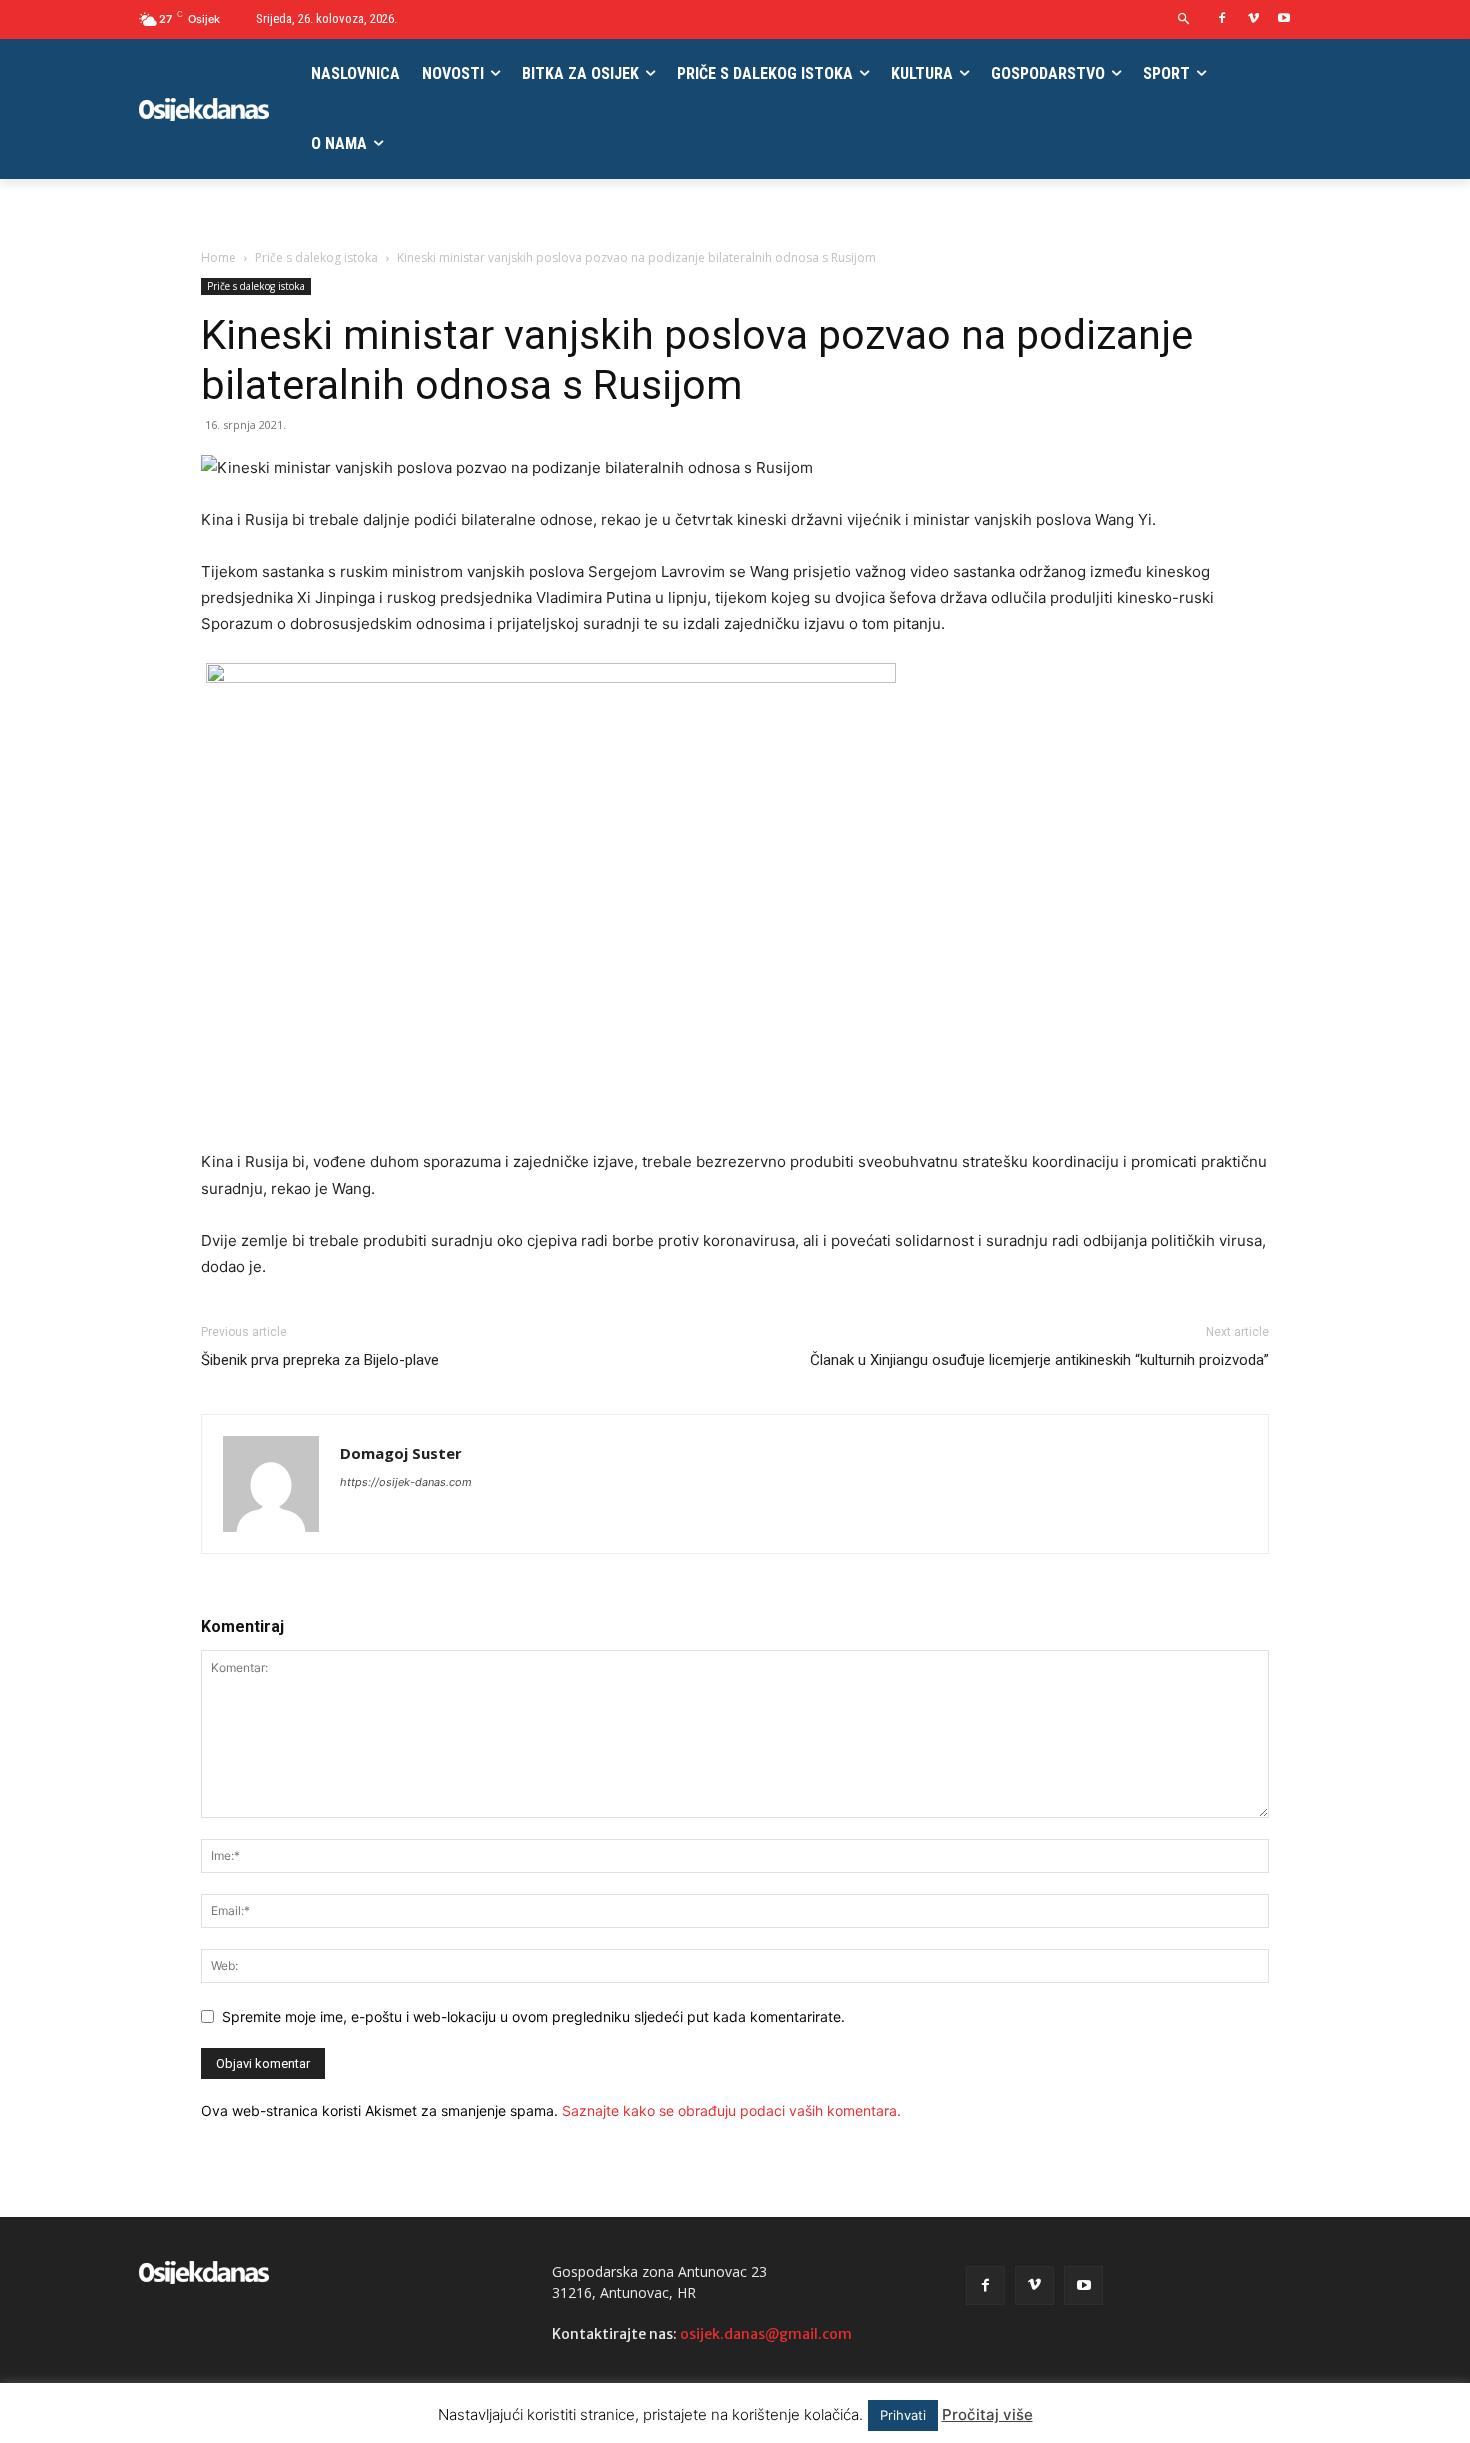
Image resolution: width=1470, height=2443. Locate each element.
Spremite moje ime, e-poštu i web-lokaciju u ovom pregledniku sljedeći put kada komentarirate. (533, 2016)
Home (218, 257)
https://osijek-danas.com (406, 1482)
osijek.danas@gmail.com (766, 2334)
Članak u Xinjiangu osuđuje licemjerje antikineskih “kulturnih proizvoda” (1039, 1360)
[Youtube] (1283, 19)
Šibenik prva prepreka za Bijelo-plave (320, 1360)
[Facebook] (1222, 19)
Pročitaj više (987, 2414)
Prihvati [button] (903, 2415)
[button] (1184, 19)
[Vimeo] (1253, 19)
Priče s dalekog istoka (316, 257)
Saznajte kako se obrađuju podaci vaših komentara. (731, 2110)
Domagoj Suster (401, 1453)
